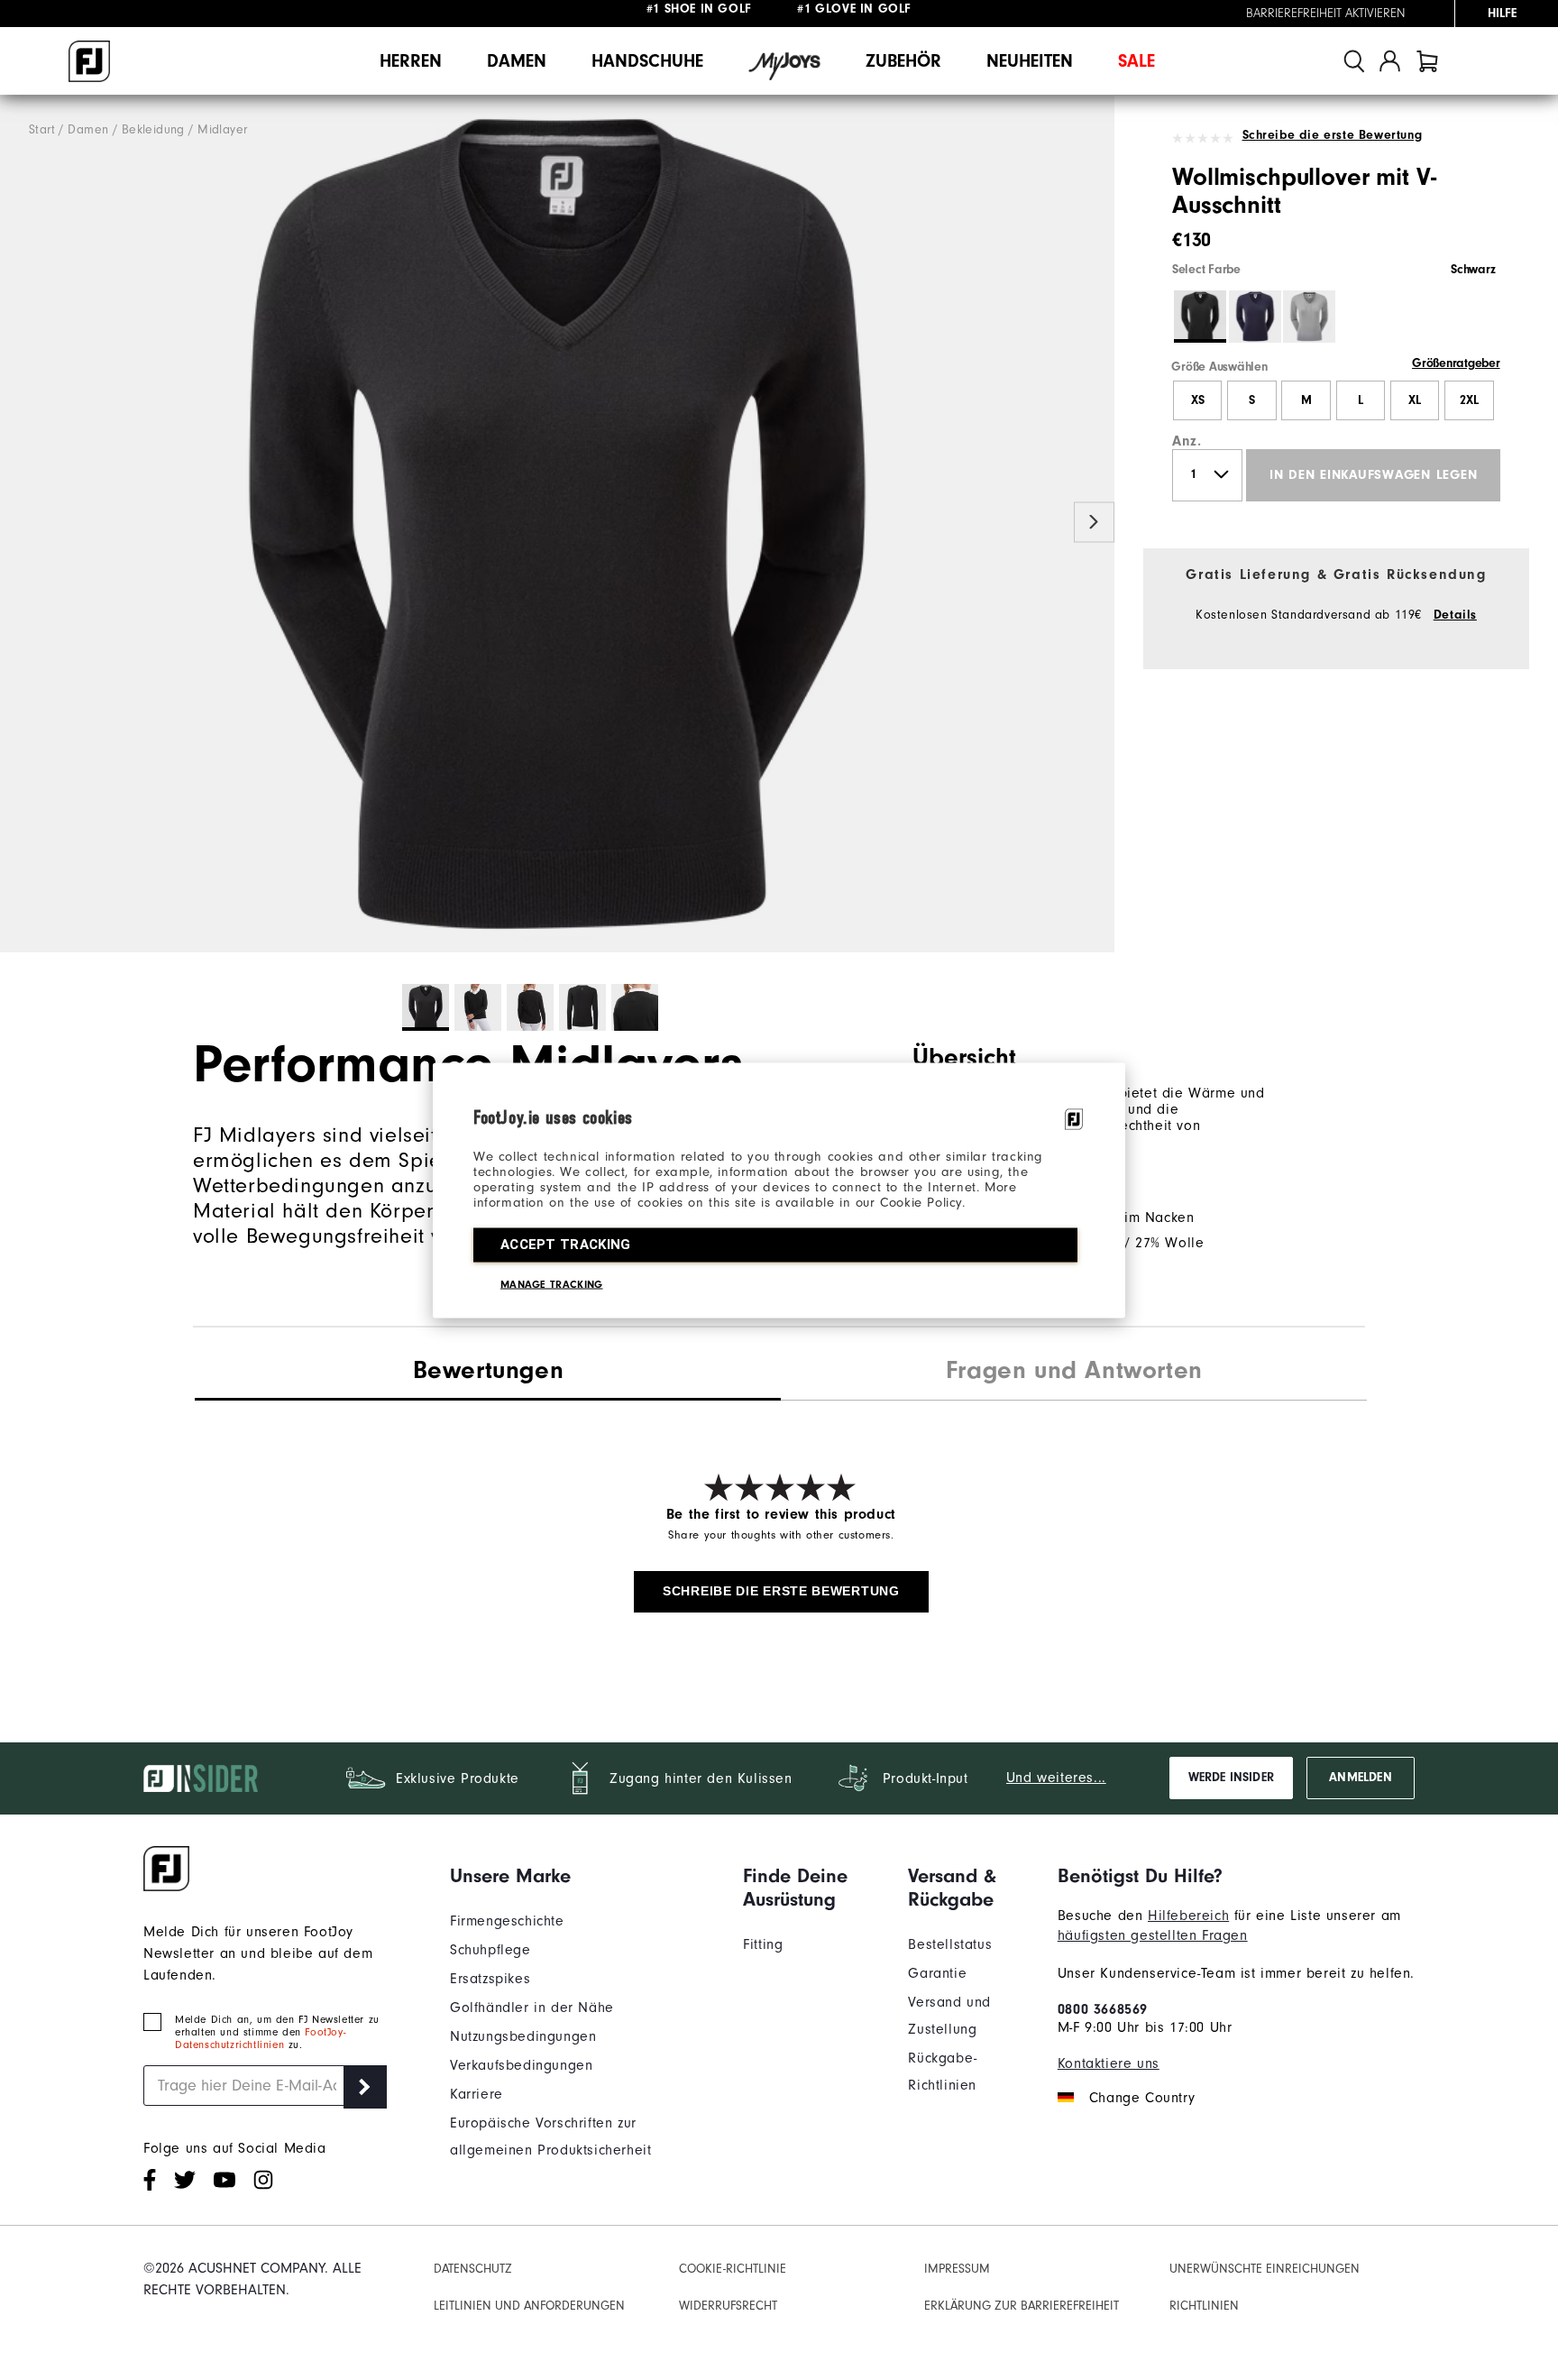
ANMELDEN (1360, 1778)
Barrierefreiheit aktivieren (1326, 14)
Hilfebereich (1188, 1916)
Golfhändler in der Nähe (532, 2008)
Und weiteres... (1056, 1778)
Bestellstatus (950, 1944)
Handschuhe (647, 61)
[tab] (1427, 61)
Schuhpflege (490, 1950)
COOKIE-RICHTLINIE (733, 2269)
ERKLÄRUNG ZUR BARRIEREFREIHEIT (1022, 2306)
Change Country (1142, 2098)
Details (1455, 615)
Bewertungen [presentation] (489, 1370)
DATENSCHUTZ (473, 2269)
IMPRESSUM (957, 2269)
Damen (517, 61)
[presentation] (1074, 1373)
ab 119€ (701, 14)
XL (1415, 400)
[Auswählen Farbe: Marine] (1255, 317)
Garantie (937, 1973)
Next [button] (1094, 523)
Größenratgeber (1456, 363)
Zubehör (903, 61)
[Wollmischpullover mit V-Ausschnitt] (557, 524)
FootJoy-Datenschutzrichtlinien (260, 2038)
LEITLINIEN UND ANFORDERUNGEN (529, 2306)
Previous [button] (20, 523)
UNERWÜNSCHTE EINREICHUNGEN (1265, 2269)
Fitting (763, 1944)
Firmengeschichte (507, 1921)
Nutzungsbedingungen (523, 2036)
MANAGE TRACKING (552, 1283)
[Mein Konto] (1390, 61)
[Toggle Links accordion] (583, 1876)
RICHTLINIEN (1204, 2306)
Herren (411, 61)
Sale (1136, 61)
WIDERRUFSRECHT (728, 2306)
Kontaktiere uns (1109, 2063)
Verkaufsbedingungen (521, 2065)
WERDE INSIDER (1231, 1778)
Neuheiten (1030, 61)
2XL (1469, 400)
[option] (557, 524)
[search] (1354, 61)
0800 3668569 (1103, 2009)
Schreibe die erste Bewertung (1332, 135)
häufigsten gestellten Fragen (1153, 1935)
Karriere (477, 2094)
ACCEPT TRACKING (566, 1244)
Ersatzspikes (490, 1979)
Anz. (1187, 441)
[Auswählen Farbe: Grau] (1309, 317)
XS (1198, 400)
